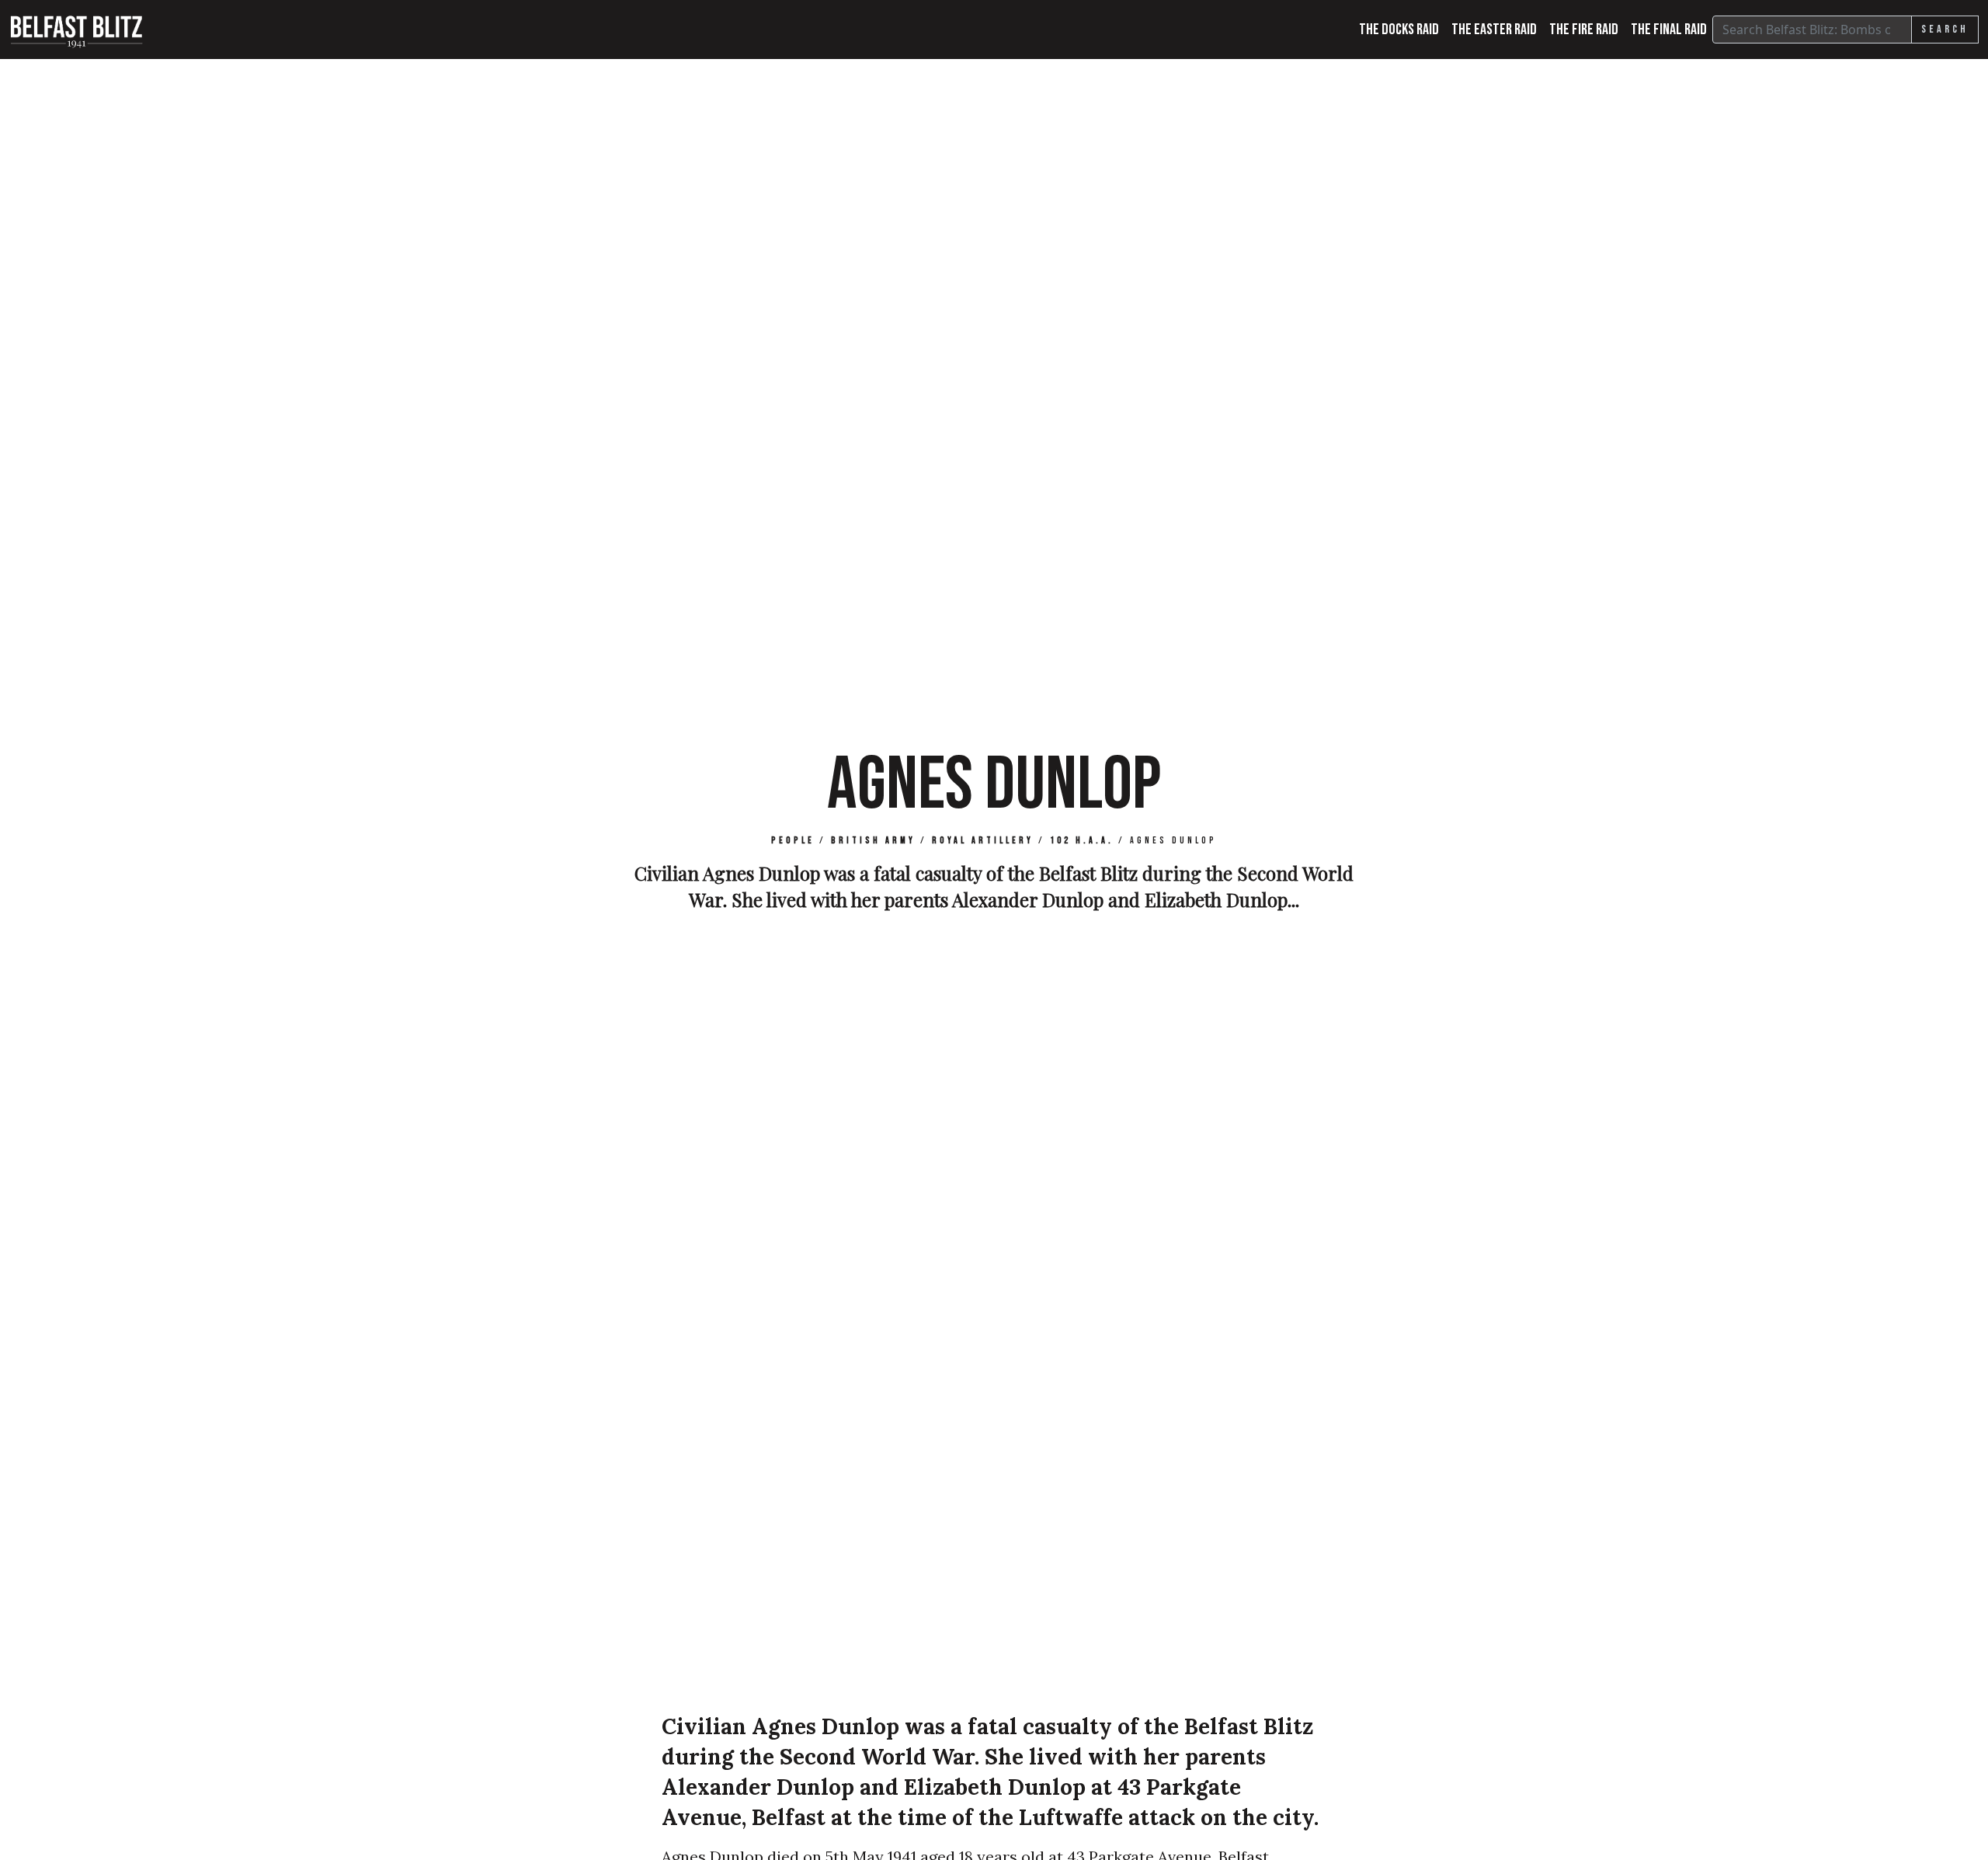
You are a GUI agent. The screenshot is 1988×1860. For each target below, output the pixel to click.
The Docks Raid (1399, 30)
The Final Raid (1669, 30)
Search (1945, 29)
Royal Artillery (983, 841)
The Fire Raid (1584, 30)
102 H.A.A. (1082, 841)
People (793, 841)
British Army (873, 841)
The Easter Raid (1494, 30)
